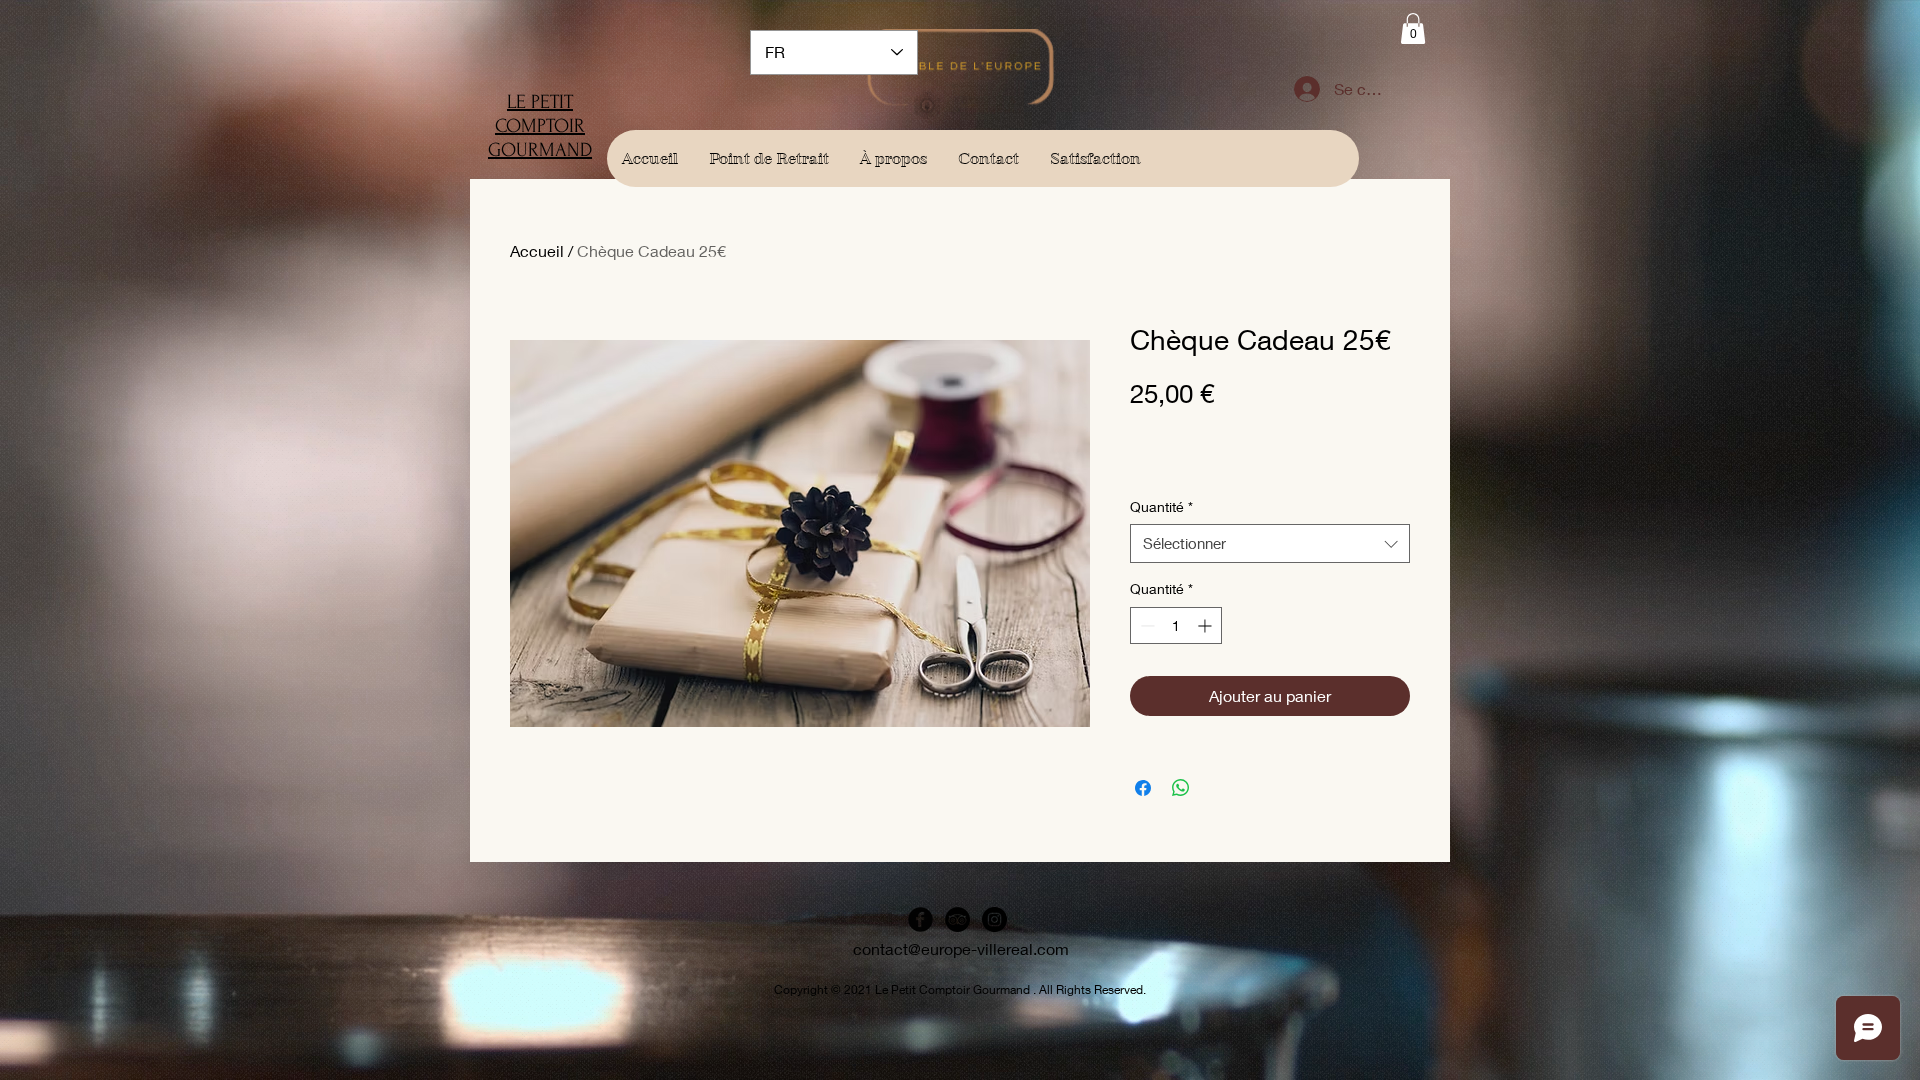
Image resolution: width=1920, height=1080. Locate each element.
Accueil (537, 250)
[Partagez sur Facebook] (1143, 788)
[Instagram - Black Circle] (994, 919)
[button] (1413, 28)
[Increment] (1206, 625)
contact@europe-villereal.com (961, 948)
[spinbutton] (1176, 625)
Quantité (1161, 506)
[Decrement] (1145, 625)
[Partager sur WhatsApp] (1181, 788)
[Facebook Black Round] (920, 919)
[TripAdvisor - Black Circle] (957, 919)
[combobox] (1270, 543)
